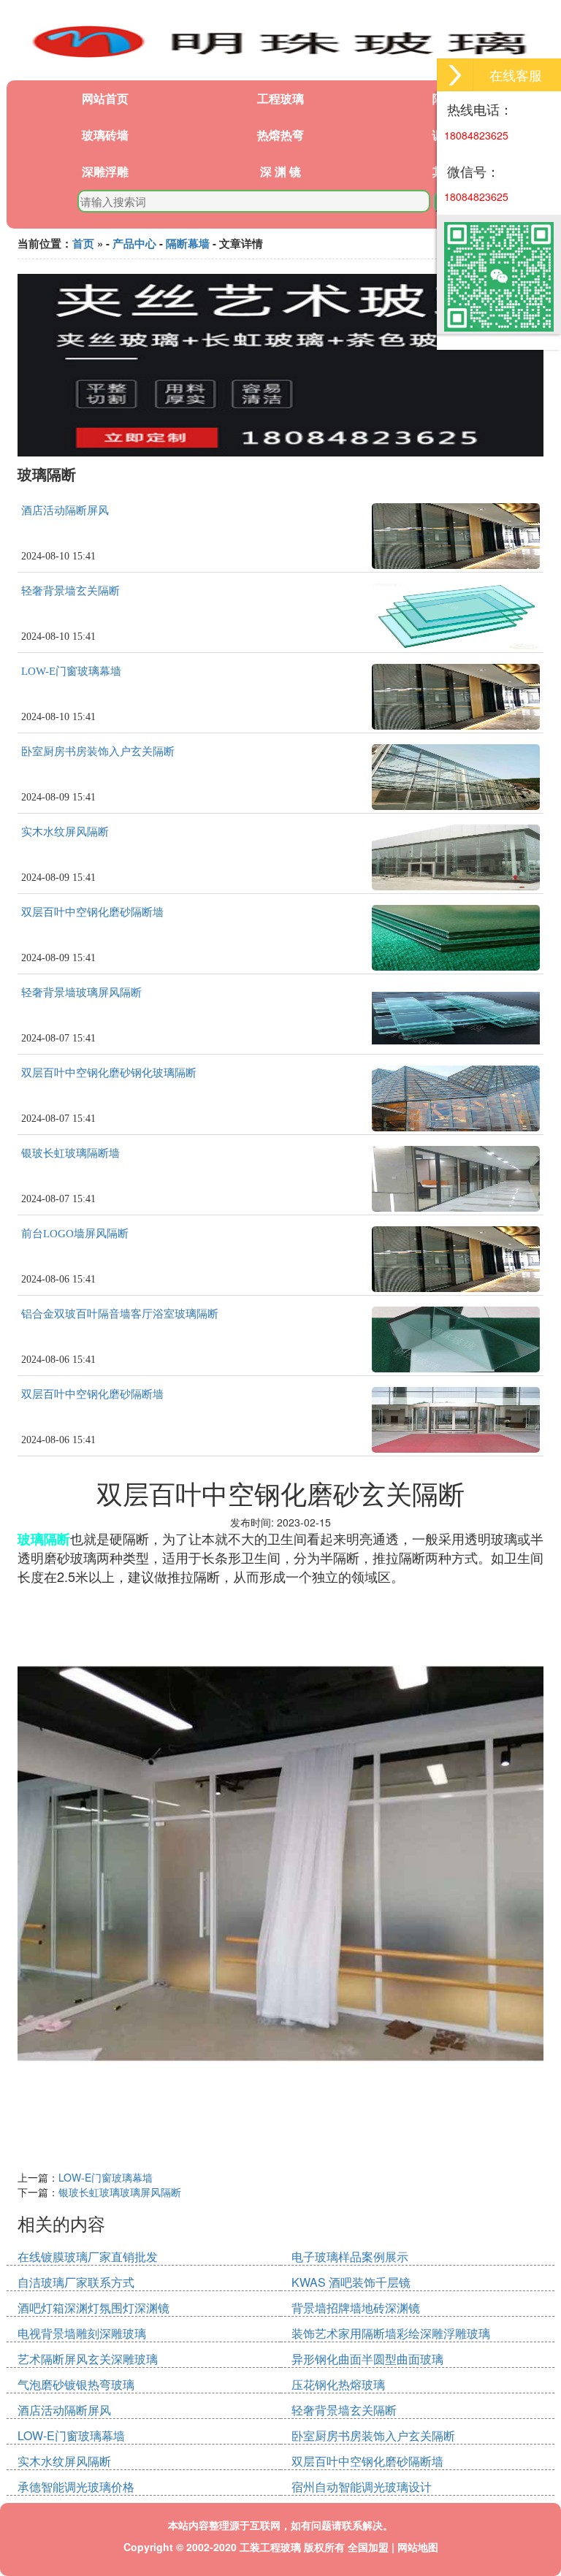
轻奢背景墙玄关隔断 (70, 591)
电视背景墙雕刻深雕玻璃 (82, 2333)
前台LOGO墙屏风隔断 (75, 1234)
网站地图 (418, 2547)
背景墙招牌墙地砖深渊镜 (356, 2308)
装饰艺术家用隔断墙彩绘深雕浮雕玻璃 (391, 2333)
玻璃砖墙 (105, 135)
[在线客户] (455, 75)
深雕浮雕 (105, 171)
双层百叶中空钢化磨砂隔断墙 (92, 912)
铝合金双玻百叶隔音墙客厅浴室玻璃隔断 (120, 1314)
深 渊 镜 (280, 171)
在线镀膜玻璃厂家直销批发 (88, 2256)
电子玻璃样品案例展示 (350, 2256)
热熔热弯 (280, 135)
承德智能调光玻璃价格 (76, 2487)
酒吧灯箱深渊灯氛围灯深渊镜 (93, 2308)
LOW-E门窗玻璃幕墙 (71, 671)
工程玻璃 (280, 98)
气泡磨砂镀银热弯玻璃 (76, 2384)
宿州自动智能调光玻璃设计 (362, 2487)
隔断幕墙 (188, 243)
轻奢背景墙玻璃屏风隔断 (81, 993)
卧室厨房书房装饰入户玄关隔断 (98, 752)
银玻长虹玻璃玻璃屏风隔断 (120, 2192)
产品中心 (134, 243)
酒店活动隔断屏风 (65, 511)
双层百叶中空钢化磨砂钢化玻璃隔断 (109, 1073)
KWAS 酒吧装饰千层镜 (351, 2282)
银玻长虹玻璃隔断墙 (70, 1153)
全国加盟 (368, 2547)
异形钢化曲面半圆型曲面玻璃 (367, 2359)
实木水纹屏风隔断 (65, 832)
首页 (83, 243)
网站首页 (105, 98)
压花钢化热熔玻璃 (338, 2384)
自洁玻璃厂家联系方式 (76, 2282)
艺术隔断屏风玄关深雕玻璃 (88, 2359)
